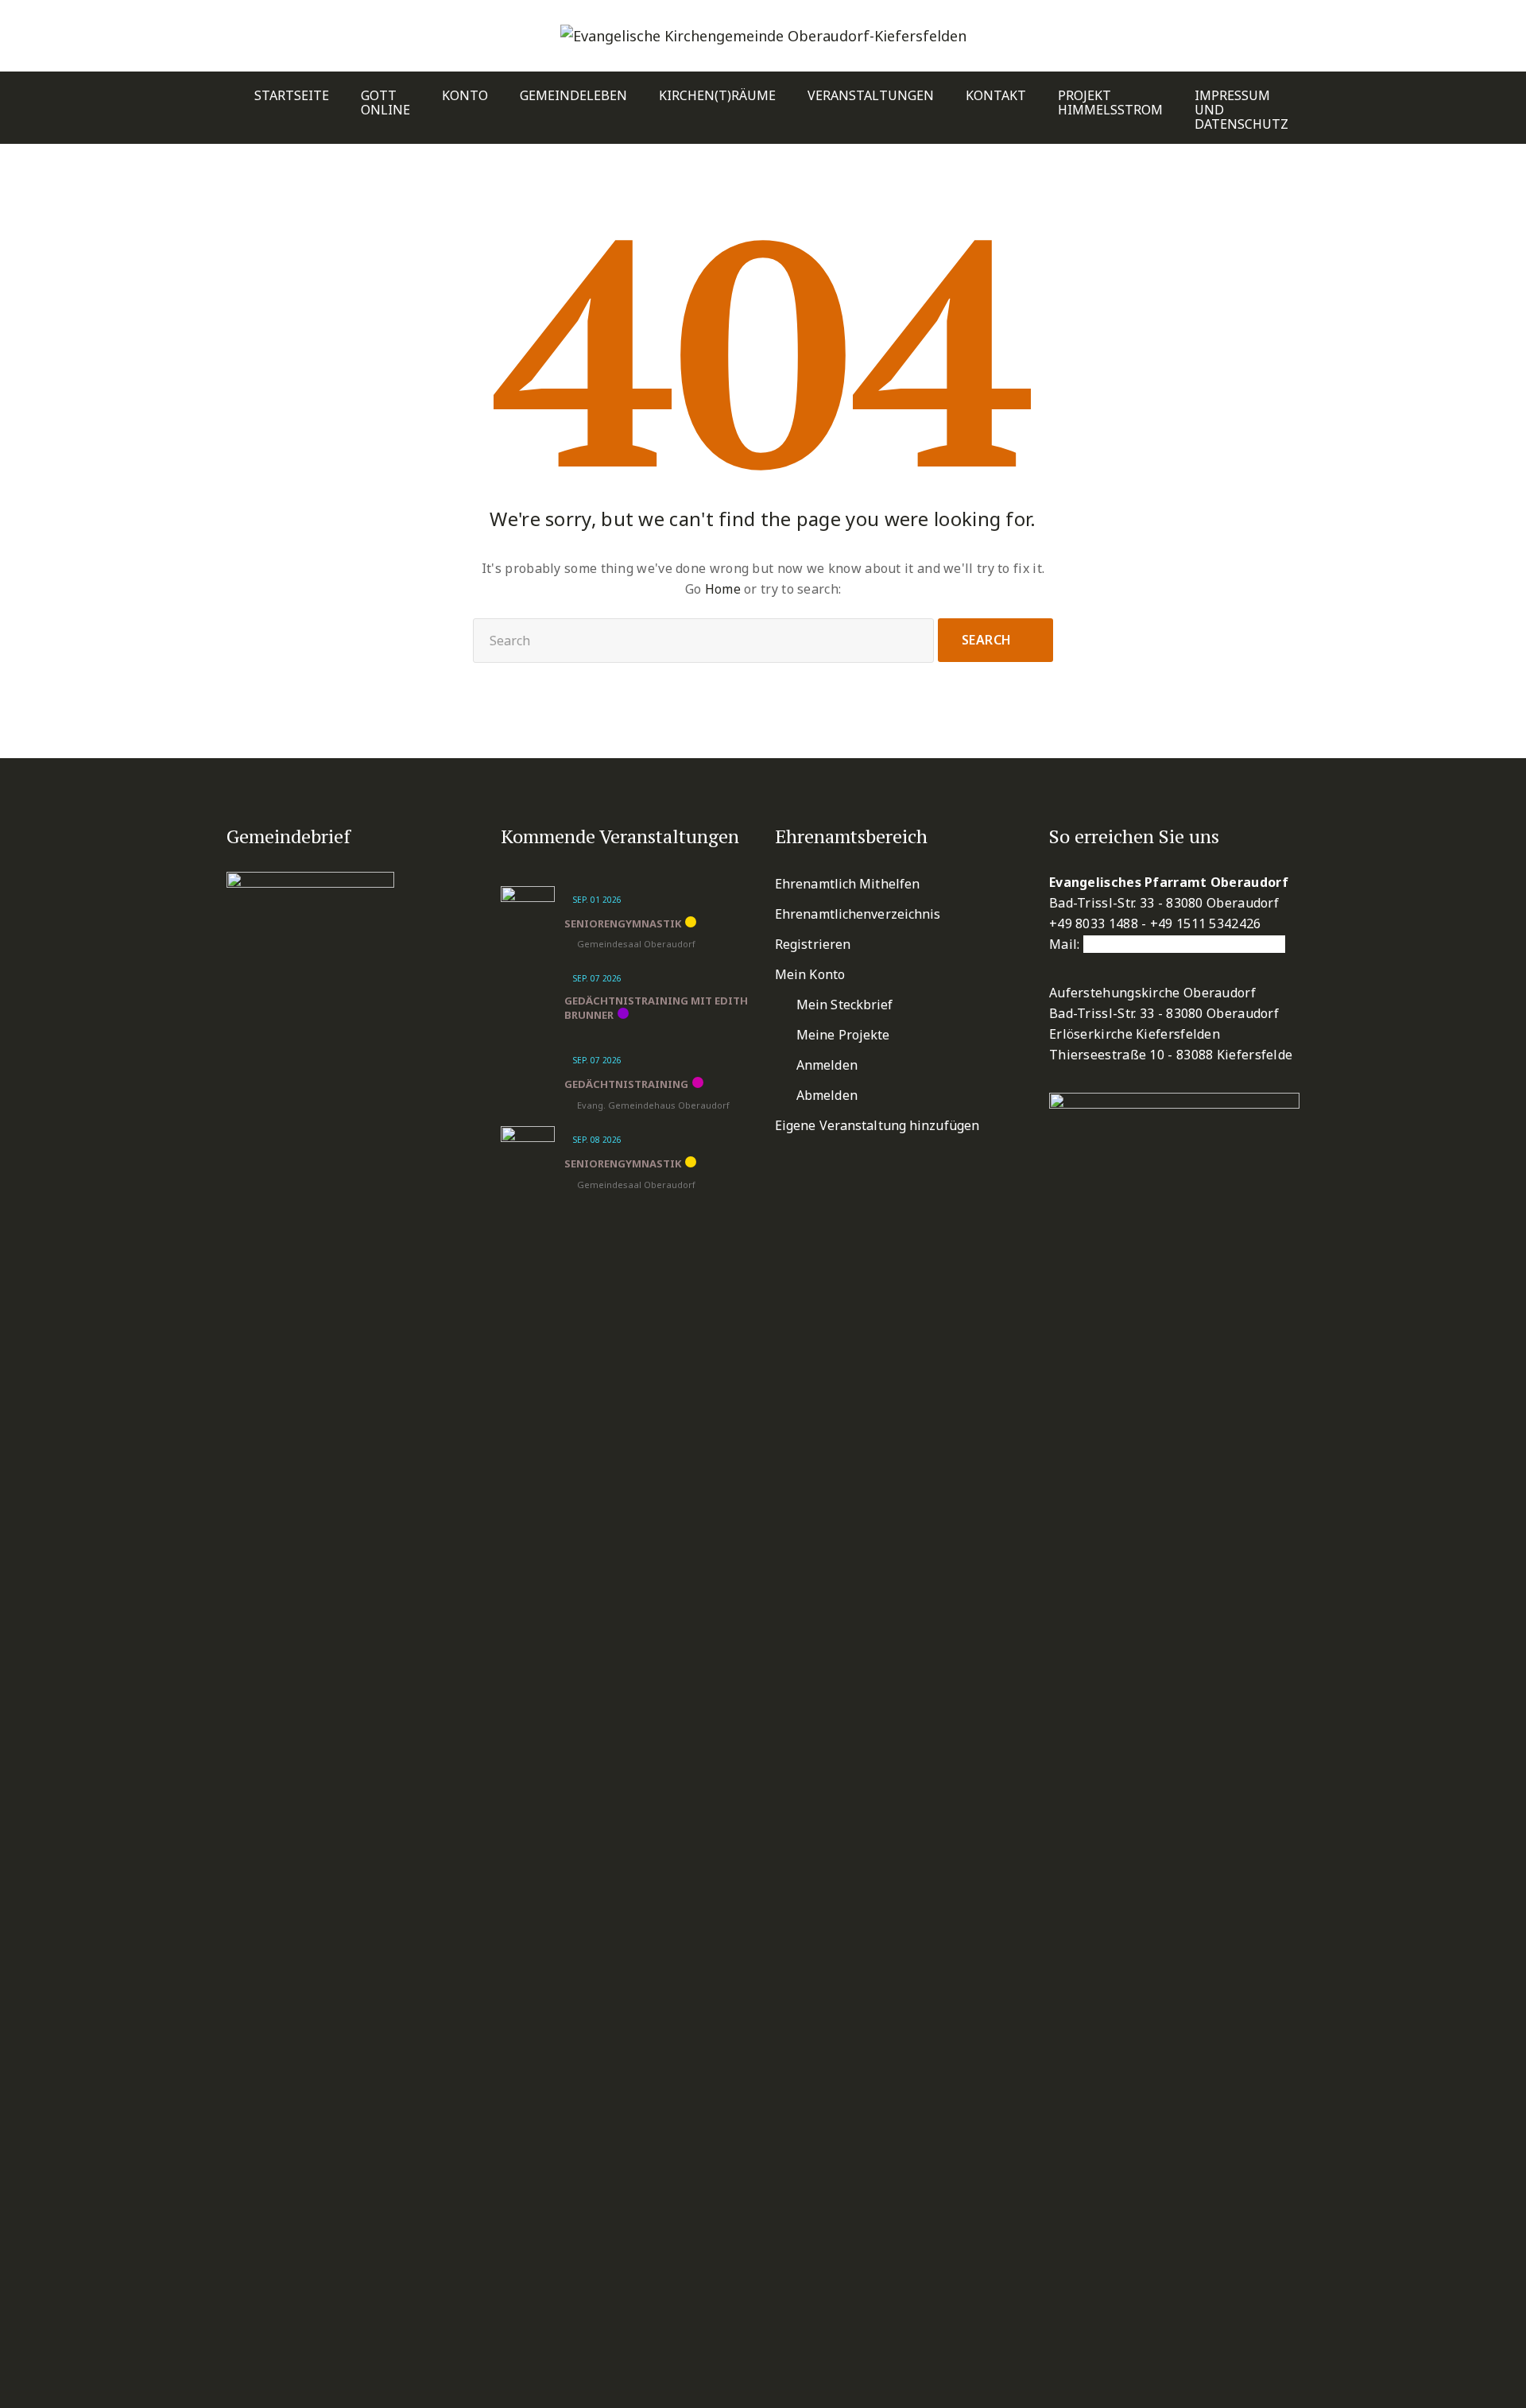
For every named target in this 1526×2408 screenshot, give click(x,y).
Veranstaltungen (871, 96)
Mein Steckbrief (845, 1005)
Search (987, 640)
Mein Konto (810, 974)
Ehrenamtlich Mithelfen (847, 884)
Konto (465, 96)
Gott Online (385, 103)
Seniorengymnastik (623, 923)
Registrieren (813, 944)
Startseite (292, 96)
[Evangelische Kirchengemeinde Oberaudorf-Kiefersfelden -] (763, 36)
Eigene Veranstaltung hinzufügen (877, 1125)
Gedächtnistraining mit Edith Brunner (656, 1008)
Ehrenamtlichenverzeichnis (858, 914)
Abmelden (827, 1095)
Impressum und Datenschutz (1241, 110)
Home (723, 589)
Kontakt (996, 96)
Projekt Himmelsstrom (1110, 103)
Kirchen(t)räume (717, 96)
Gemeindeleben (573, 96)
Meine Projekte (843, 1035)
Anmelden (827, 1065)
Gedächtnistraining (626, 1084)
